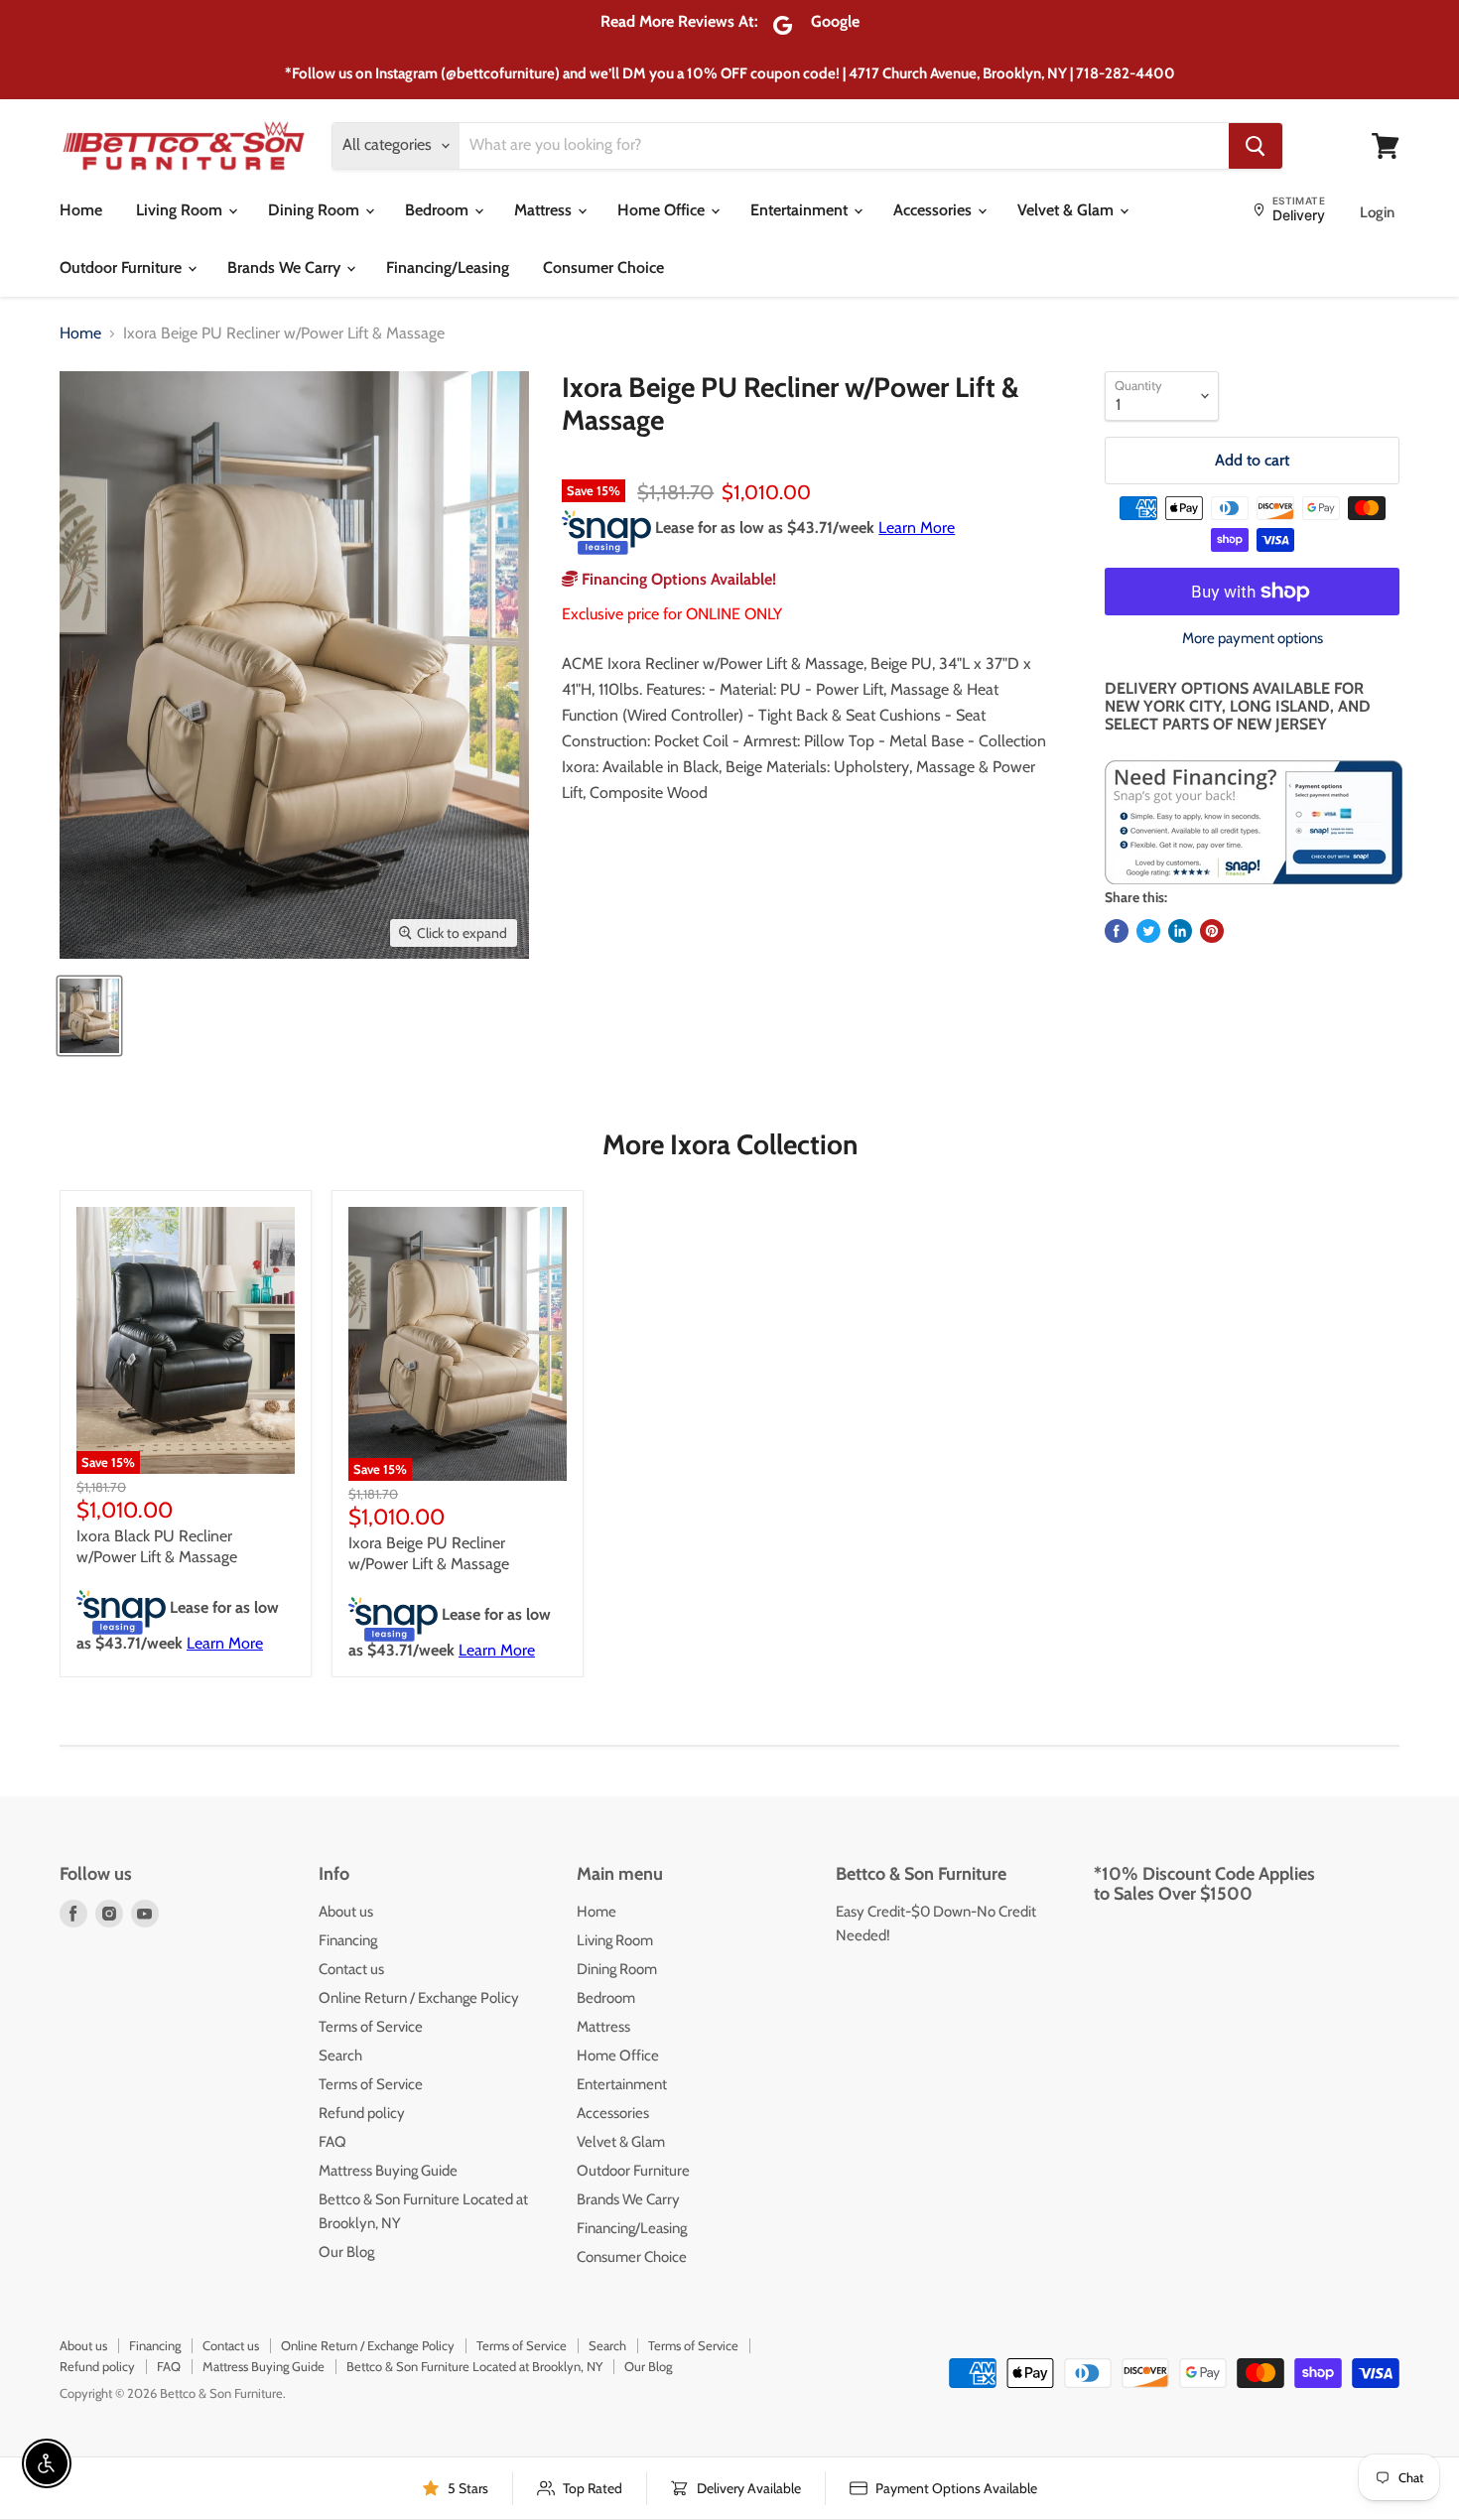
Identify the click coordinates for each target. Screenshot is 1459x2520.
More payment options (1253, 639)
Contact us (351, 1969)
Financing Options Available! (677, 579)
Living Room (181, 210)
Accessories (934, 210)
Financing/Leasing (448, 267)
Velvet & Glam (1067, 210)
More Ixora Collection (730, 1144)
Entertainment (801, 210)
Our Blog (346, 2252)
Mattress (545, 210)
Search (340, 2056)
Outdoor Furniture (123, 267)
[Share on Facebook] (1117, 931)
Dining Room (316, 210)
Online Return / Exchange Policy (419, 1998)
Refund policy (362, 2113)
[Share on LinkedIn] (1180, 931)
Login (1377, 212)
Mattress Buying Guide (388, 2171)
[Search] (1256, 146)
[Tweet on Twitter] (1148, 931)
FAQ (332, 2142)
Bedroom (439, 210)
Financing (348, 1940)
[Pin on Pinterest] (1212, 931)
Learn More (917, 528)
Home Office (663, 210)
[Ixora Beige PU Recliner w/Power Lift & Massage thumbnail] (89, 1016)
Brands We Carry (286, 267)
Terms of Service (371, 2027)
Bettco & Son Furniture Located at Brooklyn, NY (474, 2366)
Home (81, 210)
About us (346, 1912)
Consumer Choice (603, 267)
